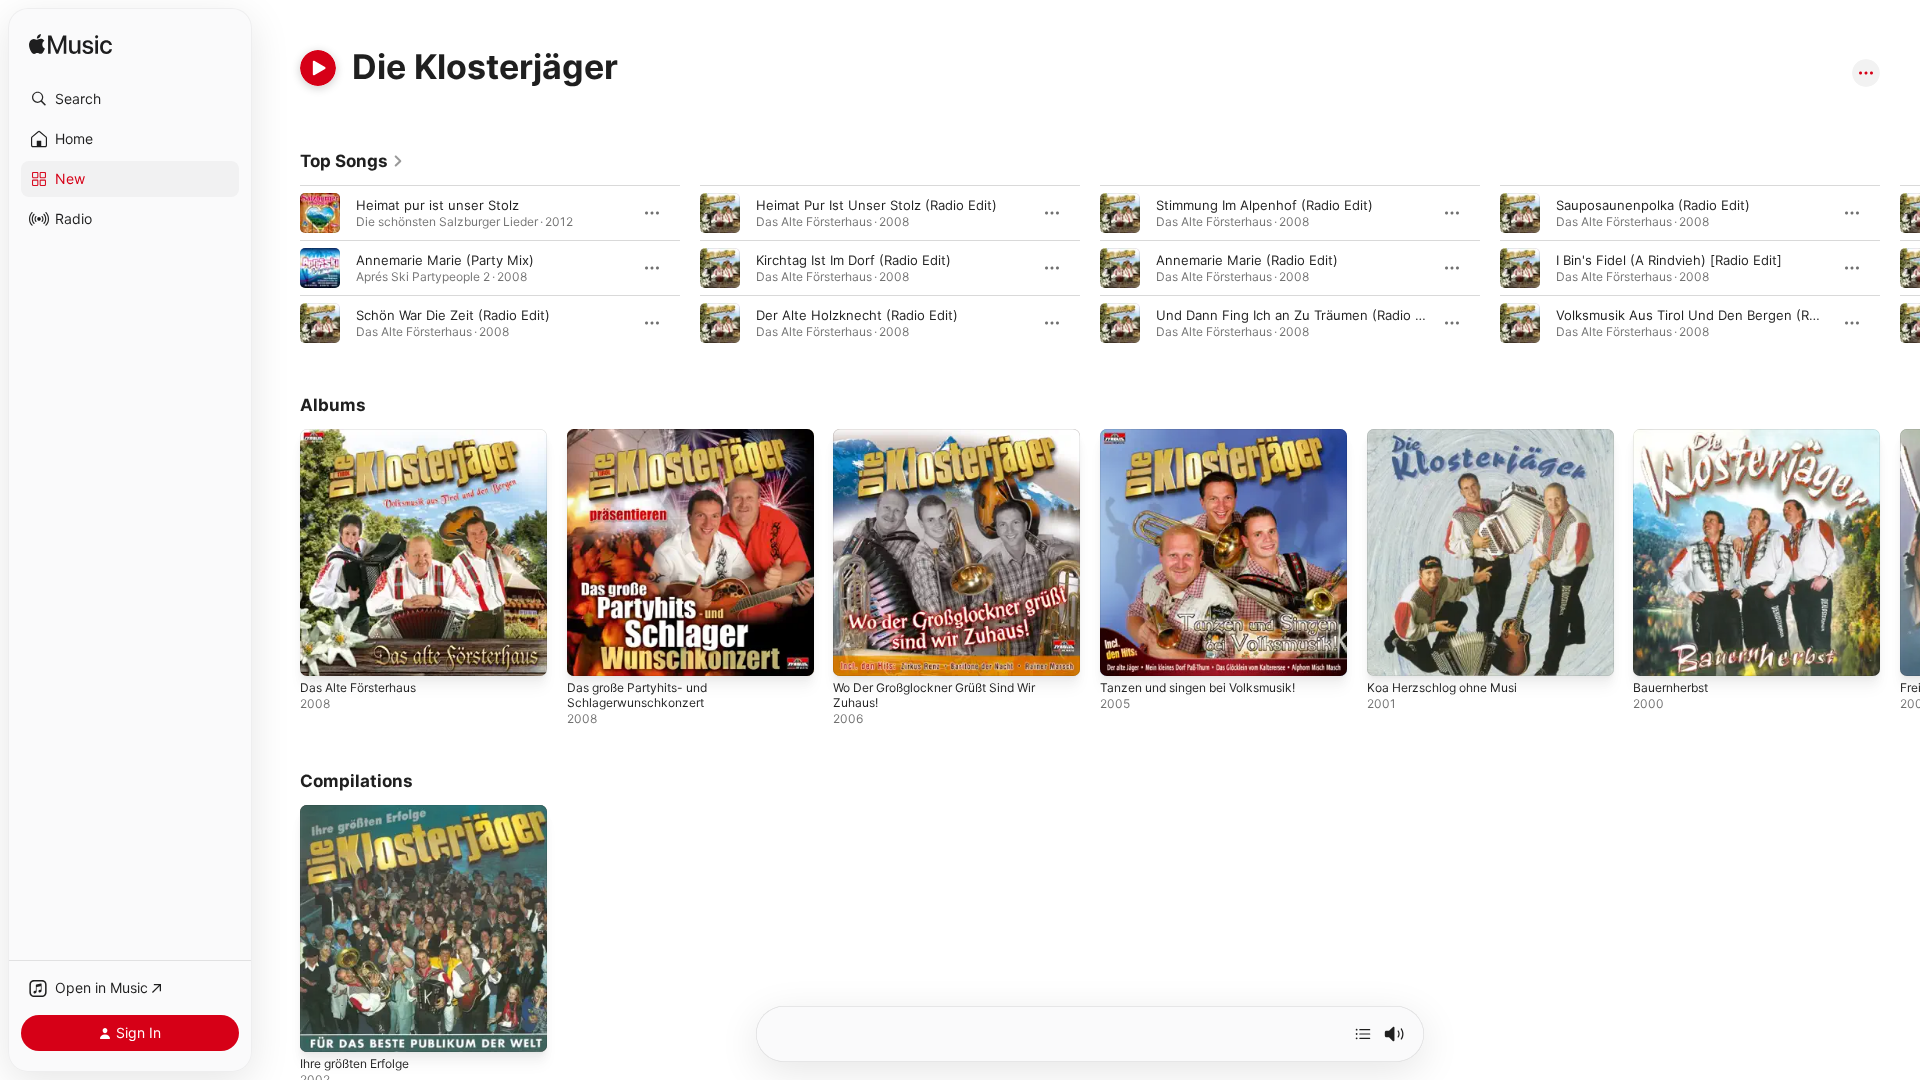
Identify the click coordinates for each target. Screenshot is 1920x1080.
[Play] (318, 68)
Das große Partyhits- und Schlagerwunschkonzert (645, 445)
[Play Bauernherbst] (1658, 651)
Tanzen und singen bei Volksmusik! (1209, 437)
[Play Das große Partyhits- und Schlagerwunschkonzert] (592, 651)
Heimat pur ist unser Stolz (437, 205)
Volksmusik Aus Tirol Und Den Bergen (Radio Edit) (1712, 315)
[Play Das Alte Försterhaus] (325, 651)
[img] (70, 45)
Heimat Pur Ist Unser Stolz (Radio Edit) (876, 205)
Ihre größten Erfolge (363, 813)
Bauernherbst (1675, 437)
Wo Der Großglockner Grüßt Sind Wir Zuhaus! (947, 445)
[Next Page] (1900, 268)
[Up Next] (1363, 1034)
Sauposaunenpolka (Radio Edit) (1653, 205)
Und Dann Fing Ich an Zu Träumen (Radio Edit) (1300, 315)
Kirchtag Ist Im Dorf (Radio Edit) (853, 260)
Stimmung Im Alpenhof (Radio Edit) (1264, 205)
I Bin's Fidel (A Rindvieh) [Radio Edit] (1669, 260)
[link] (352, 161)
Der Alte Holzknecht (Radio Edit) (857, 315)
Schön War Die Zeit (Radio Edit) (453, 315)
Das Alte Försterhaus (365, 437)
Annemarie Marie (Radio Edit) (1247, 260)
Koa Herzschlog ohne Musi (1450, 437)
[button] (130, 99)
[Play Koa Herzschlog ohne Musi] (1392, 651)
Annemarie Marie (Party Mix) (445, 260)
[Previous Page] (280, 268)
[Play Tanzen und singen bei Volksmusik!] (1125, 651)
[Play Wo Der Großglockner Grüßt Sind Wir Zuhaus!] (858, 651)
